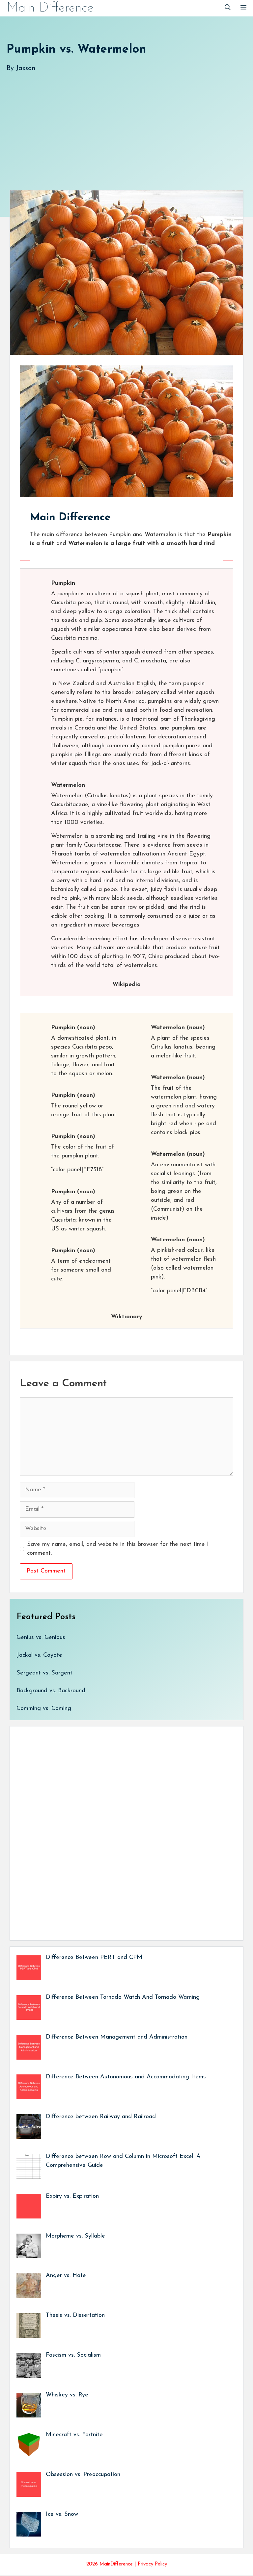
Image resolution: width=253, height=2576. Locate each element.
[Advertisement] (126, 125)
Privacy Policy (152, 2564)
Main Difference (50, 8)
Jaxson (26, 68)
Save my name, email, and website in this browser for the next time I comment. (118, 1549)
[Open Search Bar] (228, 8)
